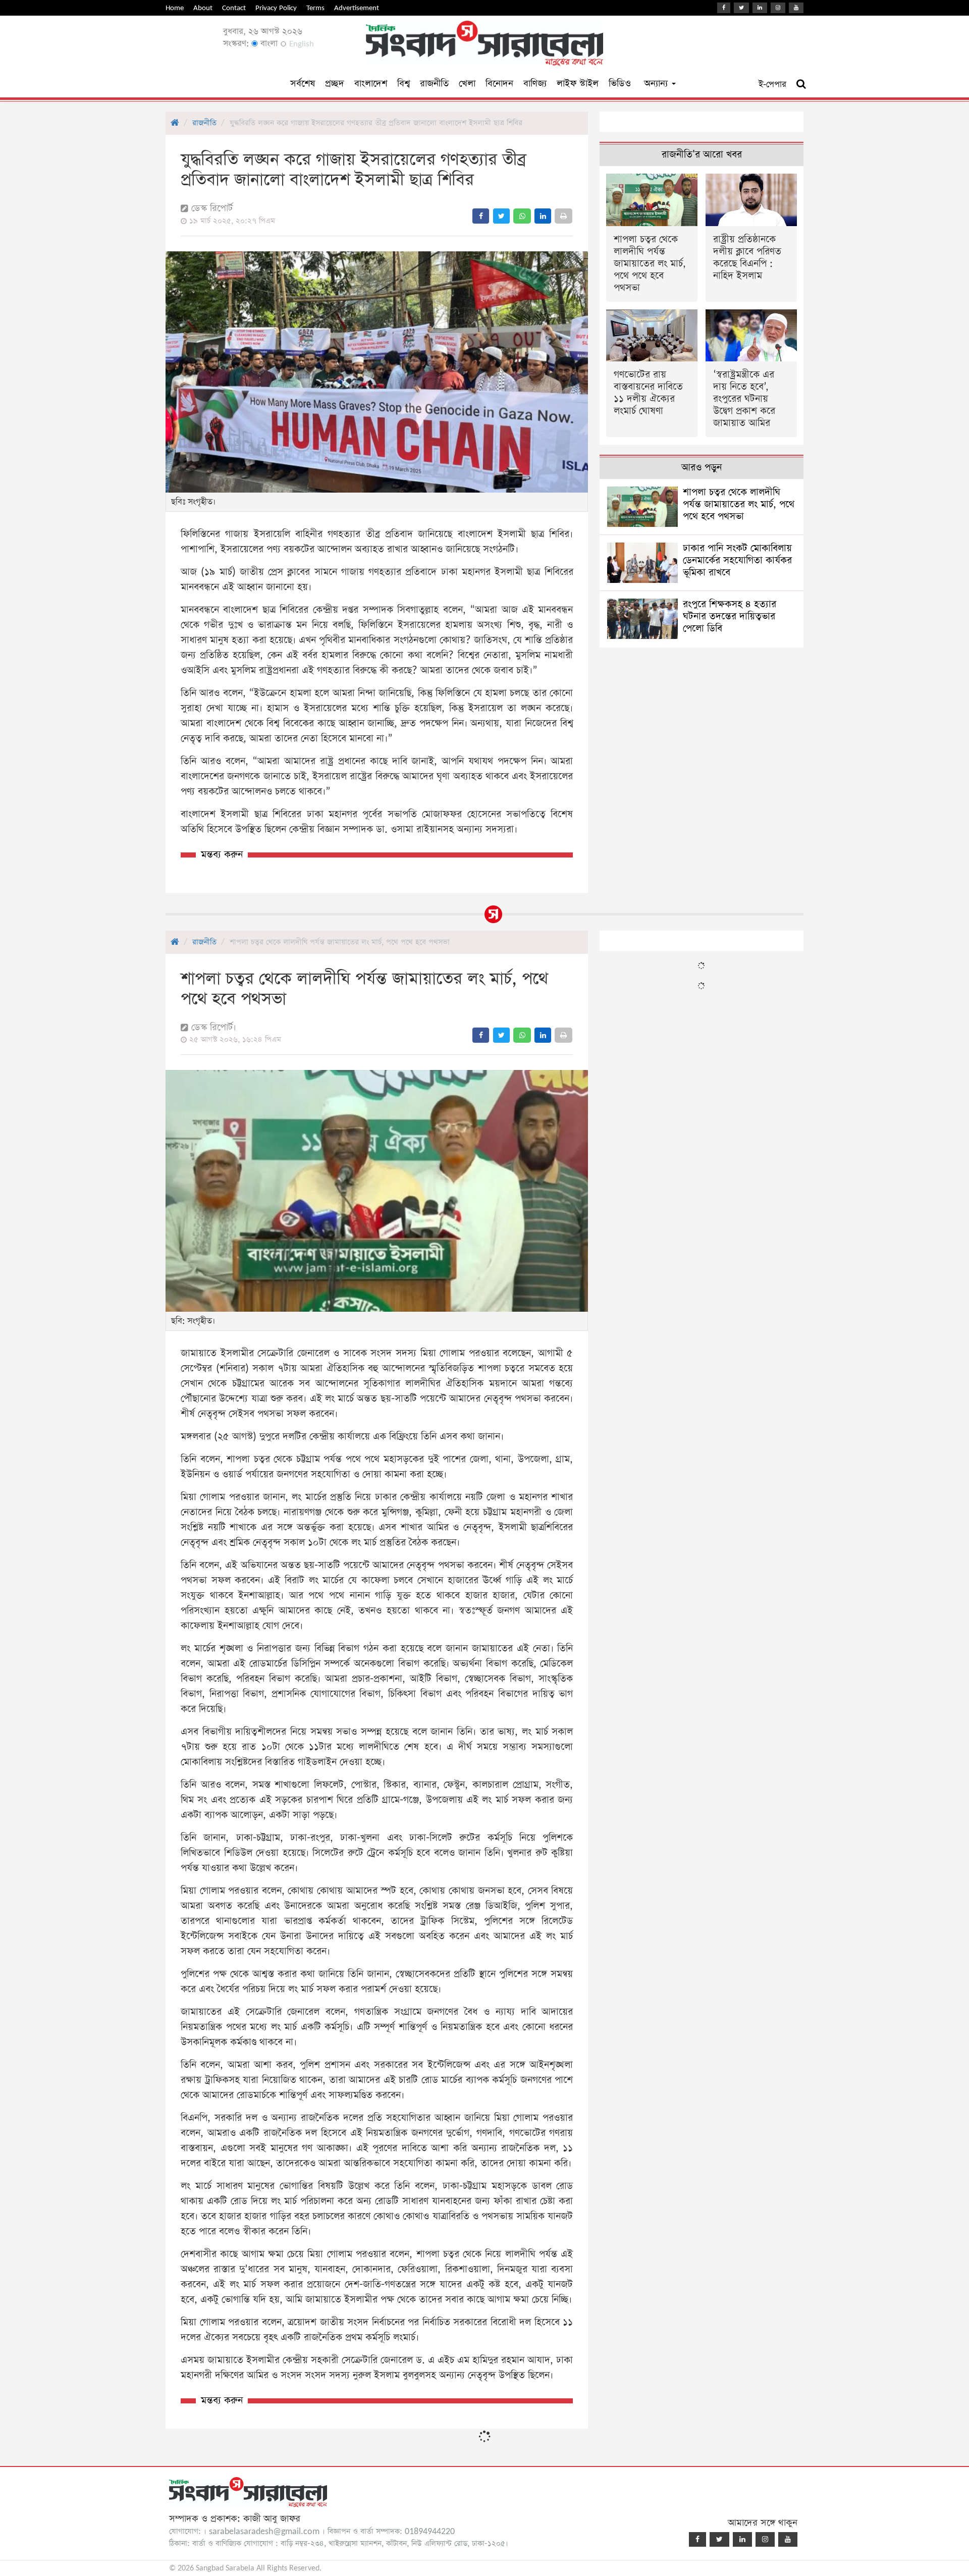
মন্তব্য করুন (222, 855)
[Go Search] (801, 84)
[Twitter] (741, 8)
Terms (315, 8)
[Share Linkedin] (543, 216)
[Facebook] (724, 8)
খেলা (467, 84)
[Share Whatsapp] (522, 216)
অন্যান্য (657, 84)
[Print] (563, 216)
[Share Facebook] (481, 216)
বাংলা (268, 44)
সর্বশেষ (303, 84)
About (203, 8)
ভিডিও (620, 84)
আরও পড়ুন (702, 468)
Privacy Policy (276, 8)
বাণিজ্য (535, 84)
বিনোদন (499, 84)
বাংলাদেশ (371, 84)
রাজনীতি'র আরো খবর (702, 155)
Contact (234, 8)
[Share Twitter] (501, 216)
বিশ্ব (403, 84)
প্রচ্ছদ (335, 84)
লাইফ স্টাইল (578, 84)
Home (175, 8)
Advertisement (357, 8)
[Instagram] (778, 8)
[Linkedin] (760, 8)
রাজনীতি (434, 84)
